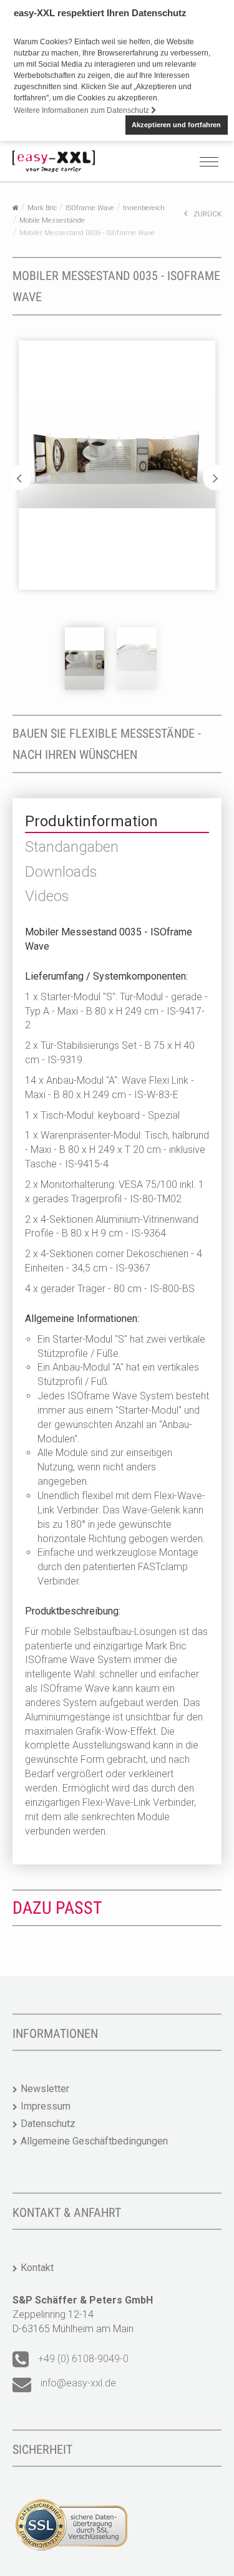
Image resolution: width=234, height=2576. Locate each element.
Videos (47, 896)
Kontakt (37, 2268)
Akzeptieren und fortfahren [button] (176, 125)
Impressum (46, 2106)
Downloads (61, 872)
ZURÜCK (207, 214)
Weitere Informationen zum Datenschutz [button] (82, 110)
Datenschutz (48, 2124)
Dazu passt (57, 1908)
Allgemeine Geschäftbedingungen (94, 2141)
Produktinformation (91, 821)
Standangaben (72, 847)
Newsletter (45, 2089)
